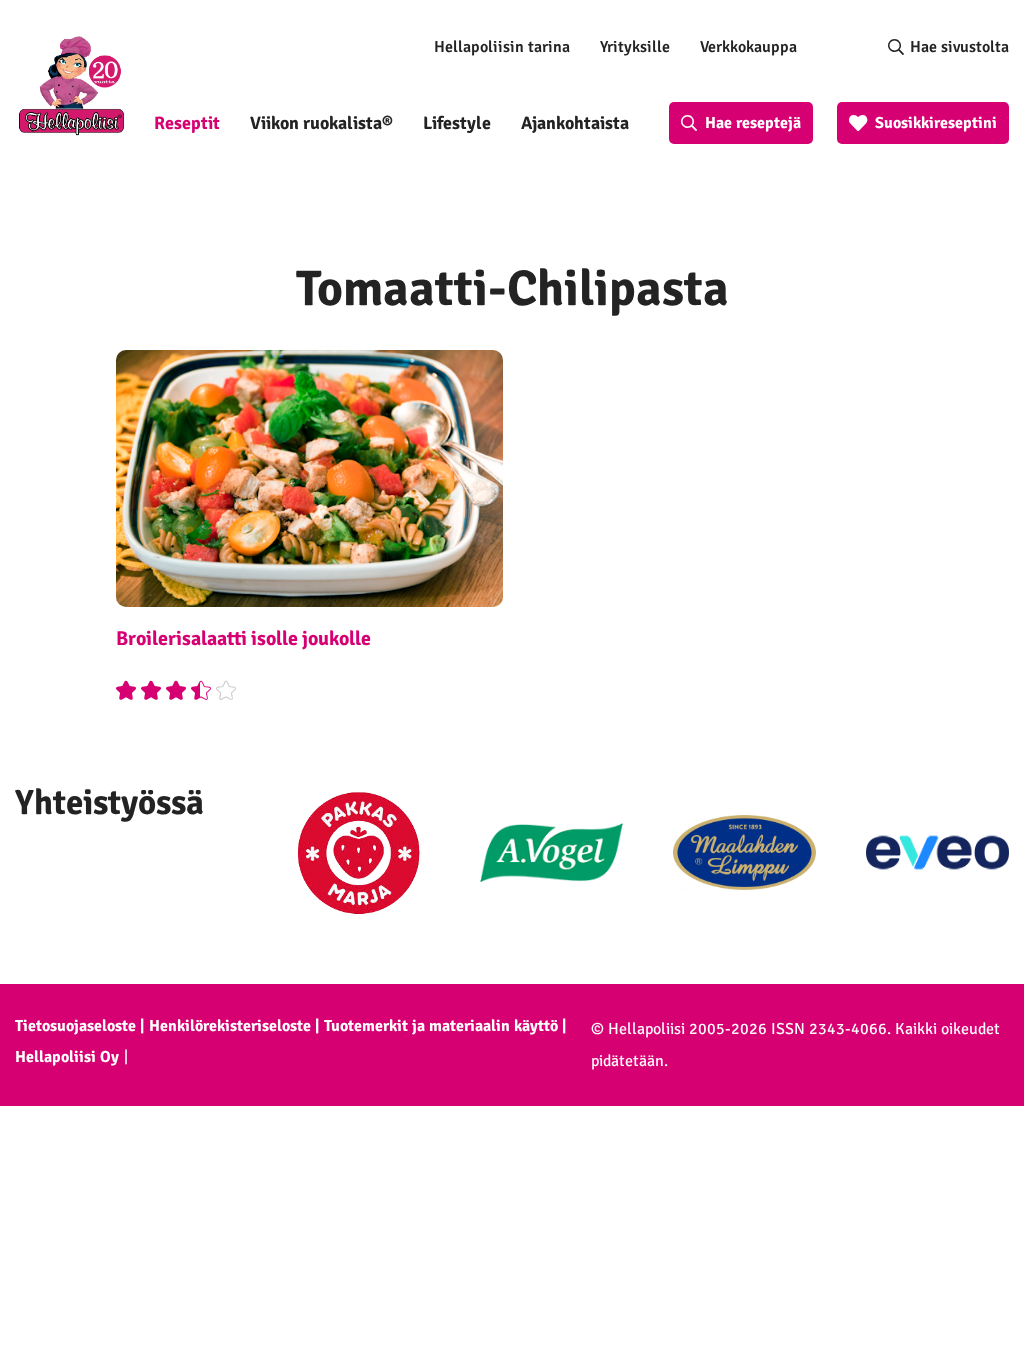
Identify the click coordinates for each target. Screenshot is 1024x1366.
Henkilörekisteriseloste (230, 1026)
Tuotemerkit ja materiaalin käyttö (441, 1026)
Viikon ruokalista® (321, 123)
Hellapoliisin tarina (502, 47)
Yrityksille (635, 47)
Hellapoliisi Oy (67, 1057)
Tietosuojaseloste (75, 1026)
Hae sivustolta (959, 47)
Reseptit (187, 123)
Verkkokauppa (748, 47)
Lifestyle (457, 123)
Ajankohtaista (575, 123)
